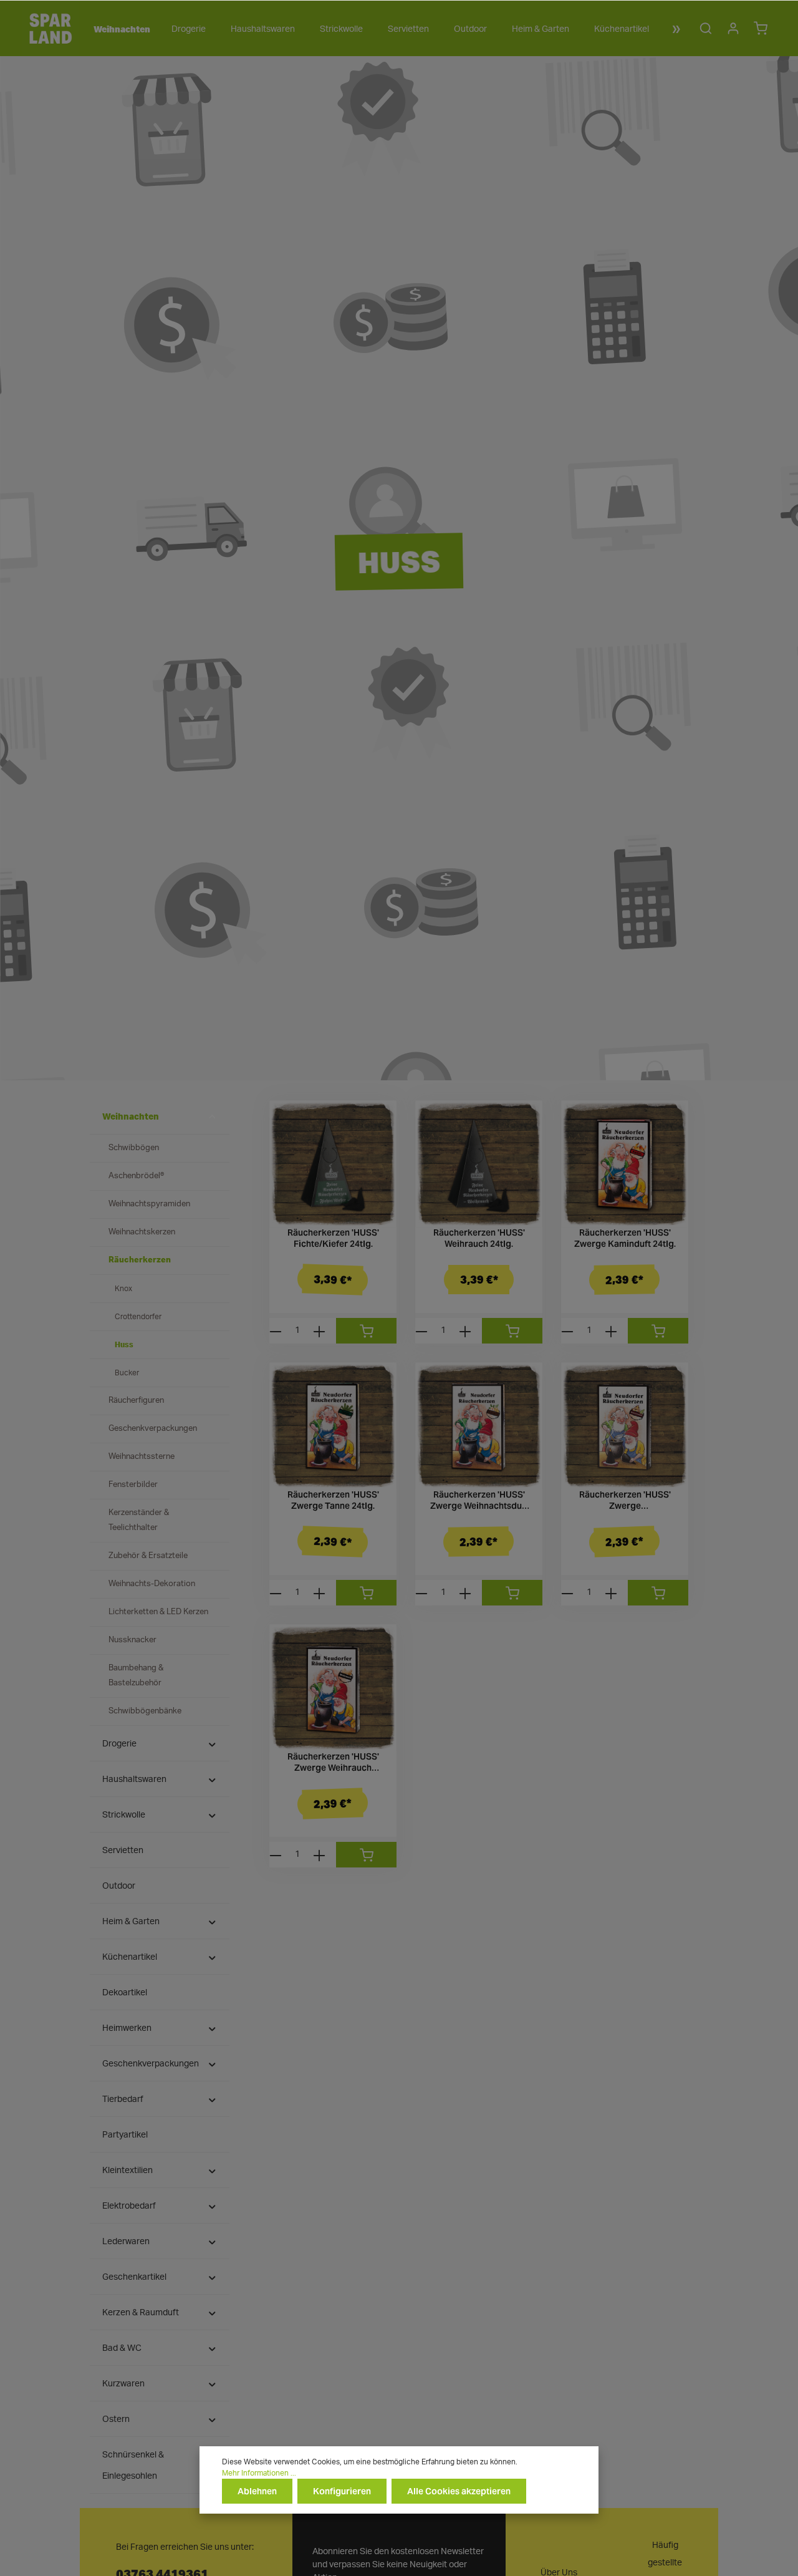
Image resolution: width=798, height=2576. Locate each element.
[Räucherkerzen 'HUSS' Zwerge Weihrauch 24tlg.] (333, 1688)
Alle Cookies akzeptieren (459, 2491)
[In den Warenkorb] (366, 1331)
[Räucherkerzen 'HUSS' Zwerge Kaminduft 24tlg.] (625, 1164)
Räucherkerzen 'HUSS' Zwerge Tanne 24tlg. (333, 1500)
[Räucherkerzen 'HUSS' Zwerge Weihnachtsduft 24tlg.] (479, 1426)
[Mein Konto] (733, 28)
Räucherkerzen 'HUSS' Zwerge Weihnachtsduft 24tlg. (479, 1500)
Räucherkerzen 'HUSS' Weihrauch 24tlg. (479, 1238)
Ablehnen (257, 2491)
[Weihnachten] (120, 29)
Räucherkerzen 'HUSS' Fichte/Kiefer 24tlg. (333, 1238)
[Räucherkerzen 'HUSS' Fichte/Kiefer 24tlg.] (333, 1164)
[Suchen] (706, 28)
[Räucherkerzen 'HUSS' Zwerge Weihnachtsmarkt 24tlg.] (625, 1426)
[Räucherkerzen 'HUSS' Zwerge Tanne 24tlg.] (333, 1426)
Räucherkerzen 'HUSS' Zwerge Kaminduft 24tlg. (625, 1238)
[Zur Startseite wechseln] (50, 28)
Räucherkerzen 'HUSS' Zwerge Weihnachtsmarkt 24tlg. (625, 1500)
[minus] (276, 1331)
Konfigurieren (342, 2491)
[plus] (319, 1331)
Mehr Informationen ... (259, 2473)
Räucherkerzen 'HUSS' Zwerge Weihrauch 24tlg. (333, 1762)
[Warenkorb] (761, 28)
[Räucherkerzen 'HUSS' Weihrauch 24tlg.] (479, 1164)
